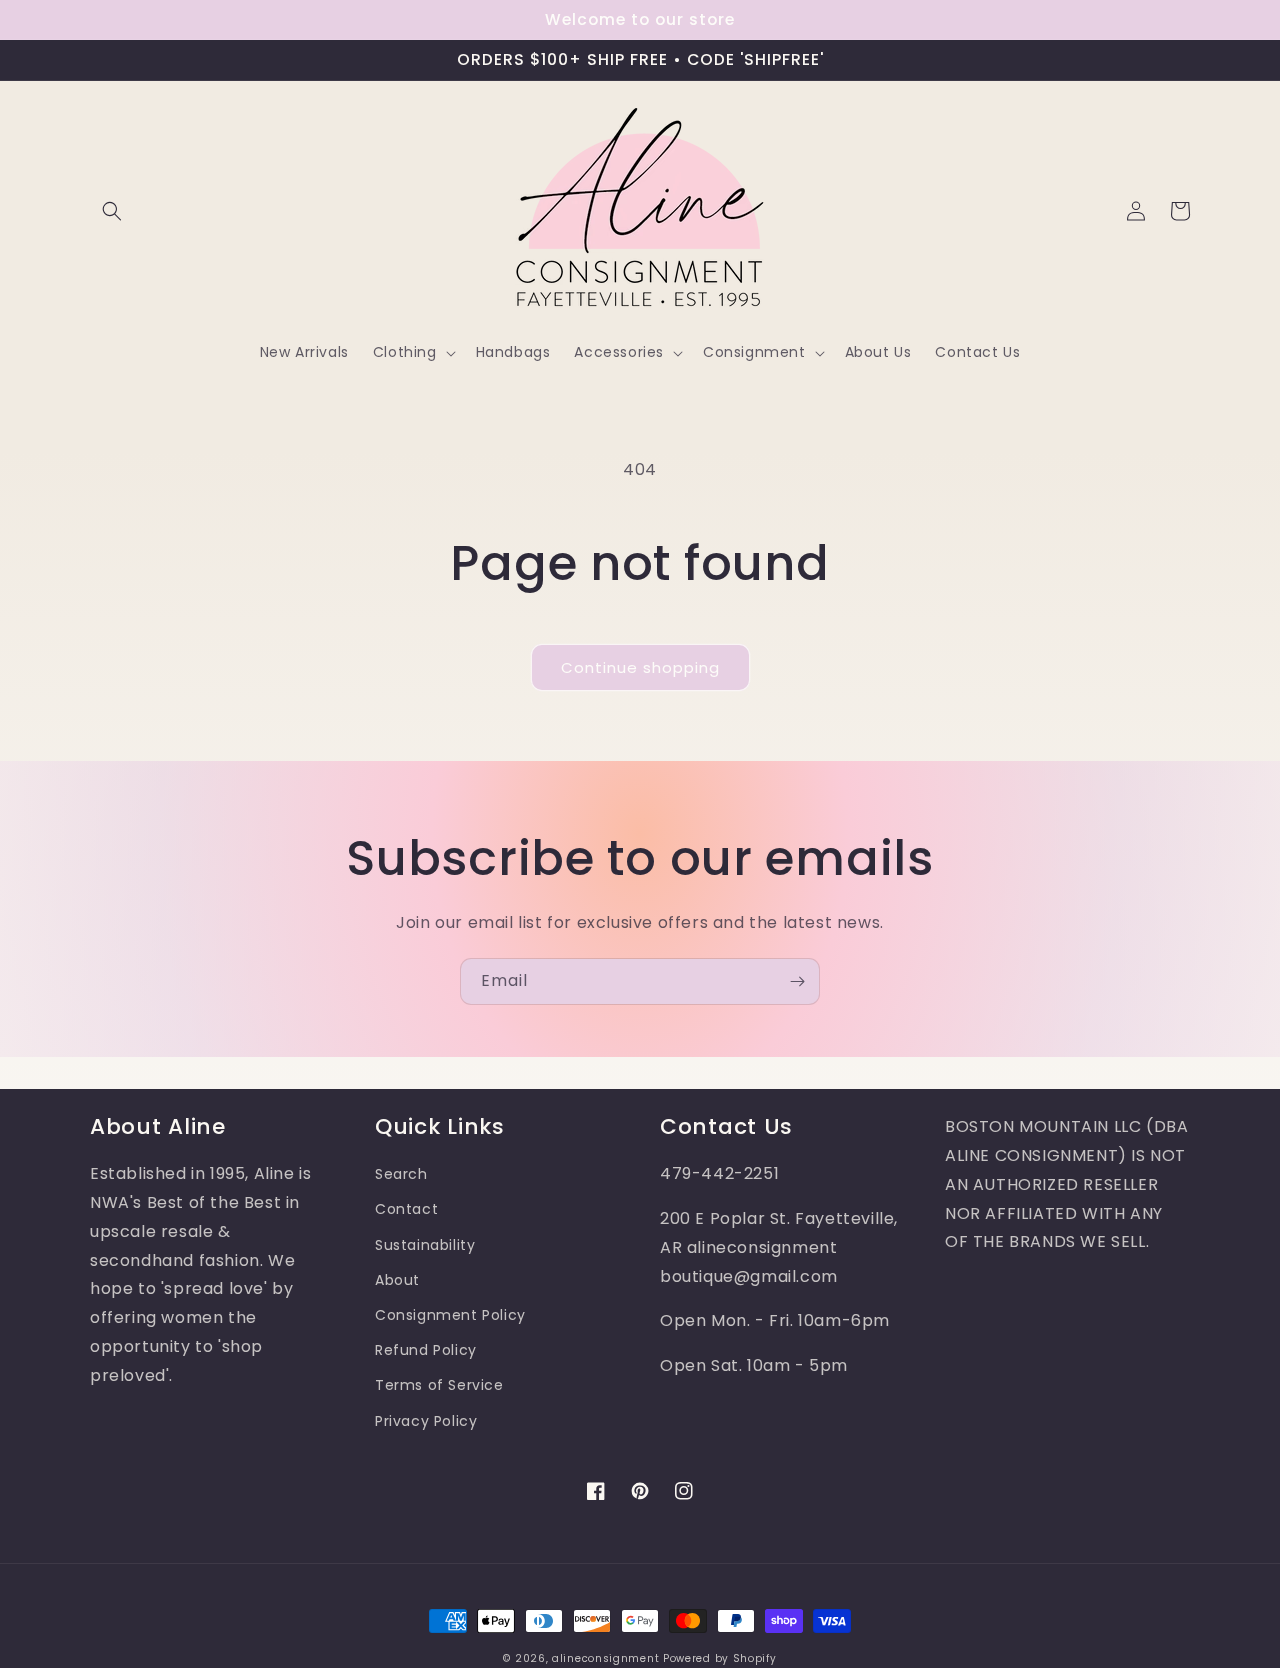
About (397, 1280)
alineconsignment (605, 1658)
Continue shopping (640, 667)
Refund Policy (426, 1350)
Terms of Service (439, 1385)
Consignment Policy (450, 1315)
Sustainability (425, 1245)
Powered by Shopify (720, 1658)
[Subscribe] (797, 981)
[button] (112, 211)
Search (401, 1174)
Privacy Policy (426, 1421)
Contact (406, 1209)
